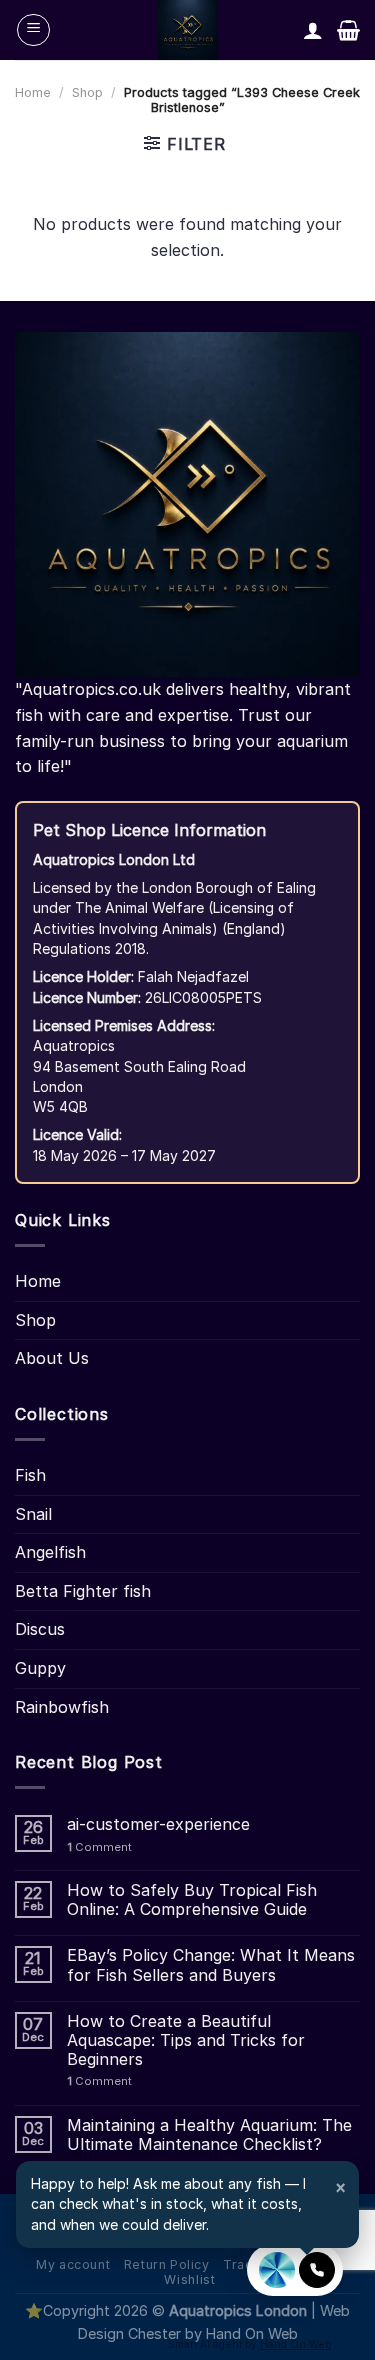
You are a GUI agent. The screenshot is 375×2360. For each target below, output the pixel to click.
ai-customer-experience (158, 1824)
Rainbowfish (62, 1707)
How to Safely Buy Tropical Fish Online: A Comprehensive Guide (192, 1900)
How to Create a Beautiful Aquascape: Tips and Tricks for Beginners (186, 2040)
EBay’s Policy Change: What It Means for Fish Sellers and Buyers (211, 1965)
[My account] (313, 30)
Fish (30, 1475)
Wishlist (189, 2279)
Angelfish (50, 1552)
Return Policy (167, 2264)
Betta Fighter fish (83, 1591)
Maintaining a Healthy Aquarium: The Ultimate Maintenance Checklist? (209, 2135)
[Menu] (33, 30)
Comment (99, 1847)
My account (73, 2264)
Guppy (40, 1668)
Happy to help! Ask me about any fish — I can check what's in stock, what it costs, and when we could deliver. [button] (189, 2204)
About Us (52, 1358)
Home (33, 92)
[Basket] (348, 30)
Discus (40, 1629)
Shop (87, 92)
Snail (33, 1514)
